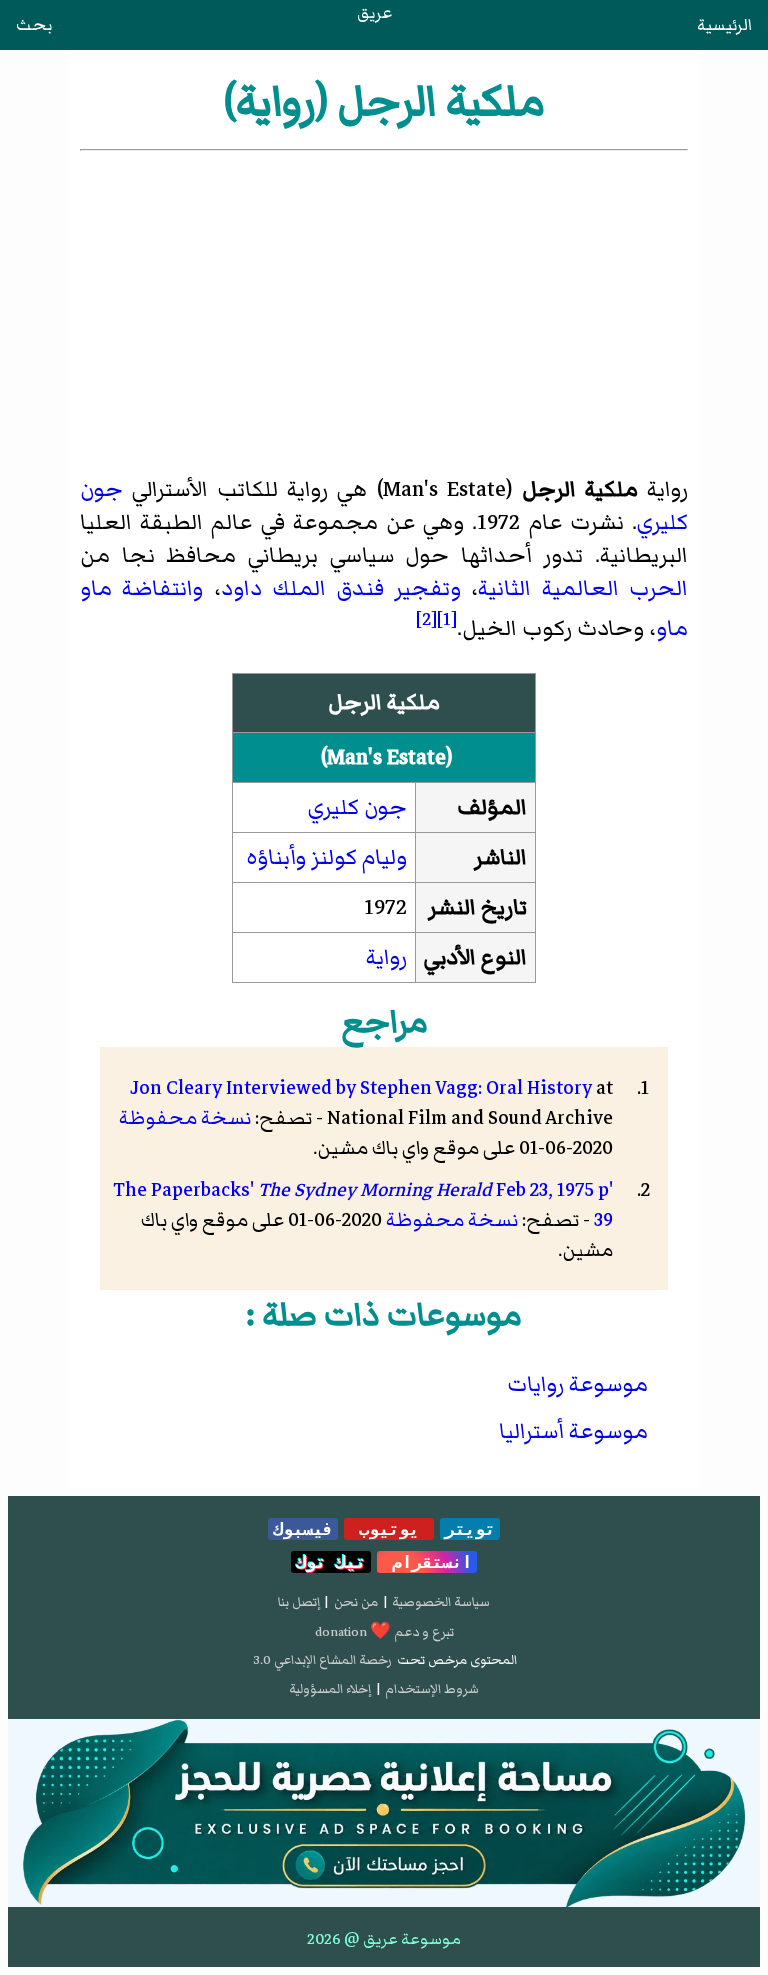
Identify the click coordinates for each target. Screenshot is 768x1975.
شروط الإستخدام (432, 1689)
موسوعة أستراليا (573, 1431)
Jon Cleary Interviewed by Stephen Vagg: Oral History (361, 1088)
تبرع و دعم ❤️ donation (384, 1632)
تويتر (470, 1529)
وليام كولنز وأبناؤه (326, 857)
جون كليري (357, 807)
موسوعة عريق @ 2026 (384, 1939)
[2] (426, 619)
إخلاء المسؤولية (330, 1689)
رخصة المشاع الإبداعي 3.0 (322, 1660)
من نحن (356, 1602)
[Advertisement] (384, 305)
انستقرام (427, 1562)
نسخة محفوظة (185, 1118)
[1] (447, 619)
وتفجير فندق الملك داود (341, 588)
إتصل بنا (299, 1602)
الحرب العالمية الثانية (582, 588)
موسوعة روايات (577, 1384)
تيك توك (331, 1562)
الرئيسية (724, 25)
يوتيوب (389, 1529)
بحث (34, 25)
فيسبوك (303, 1529)
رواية (386, 957)
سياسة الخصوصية (441, 1602)
